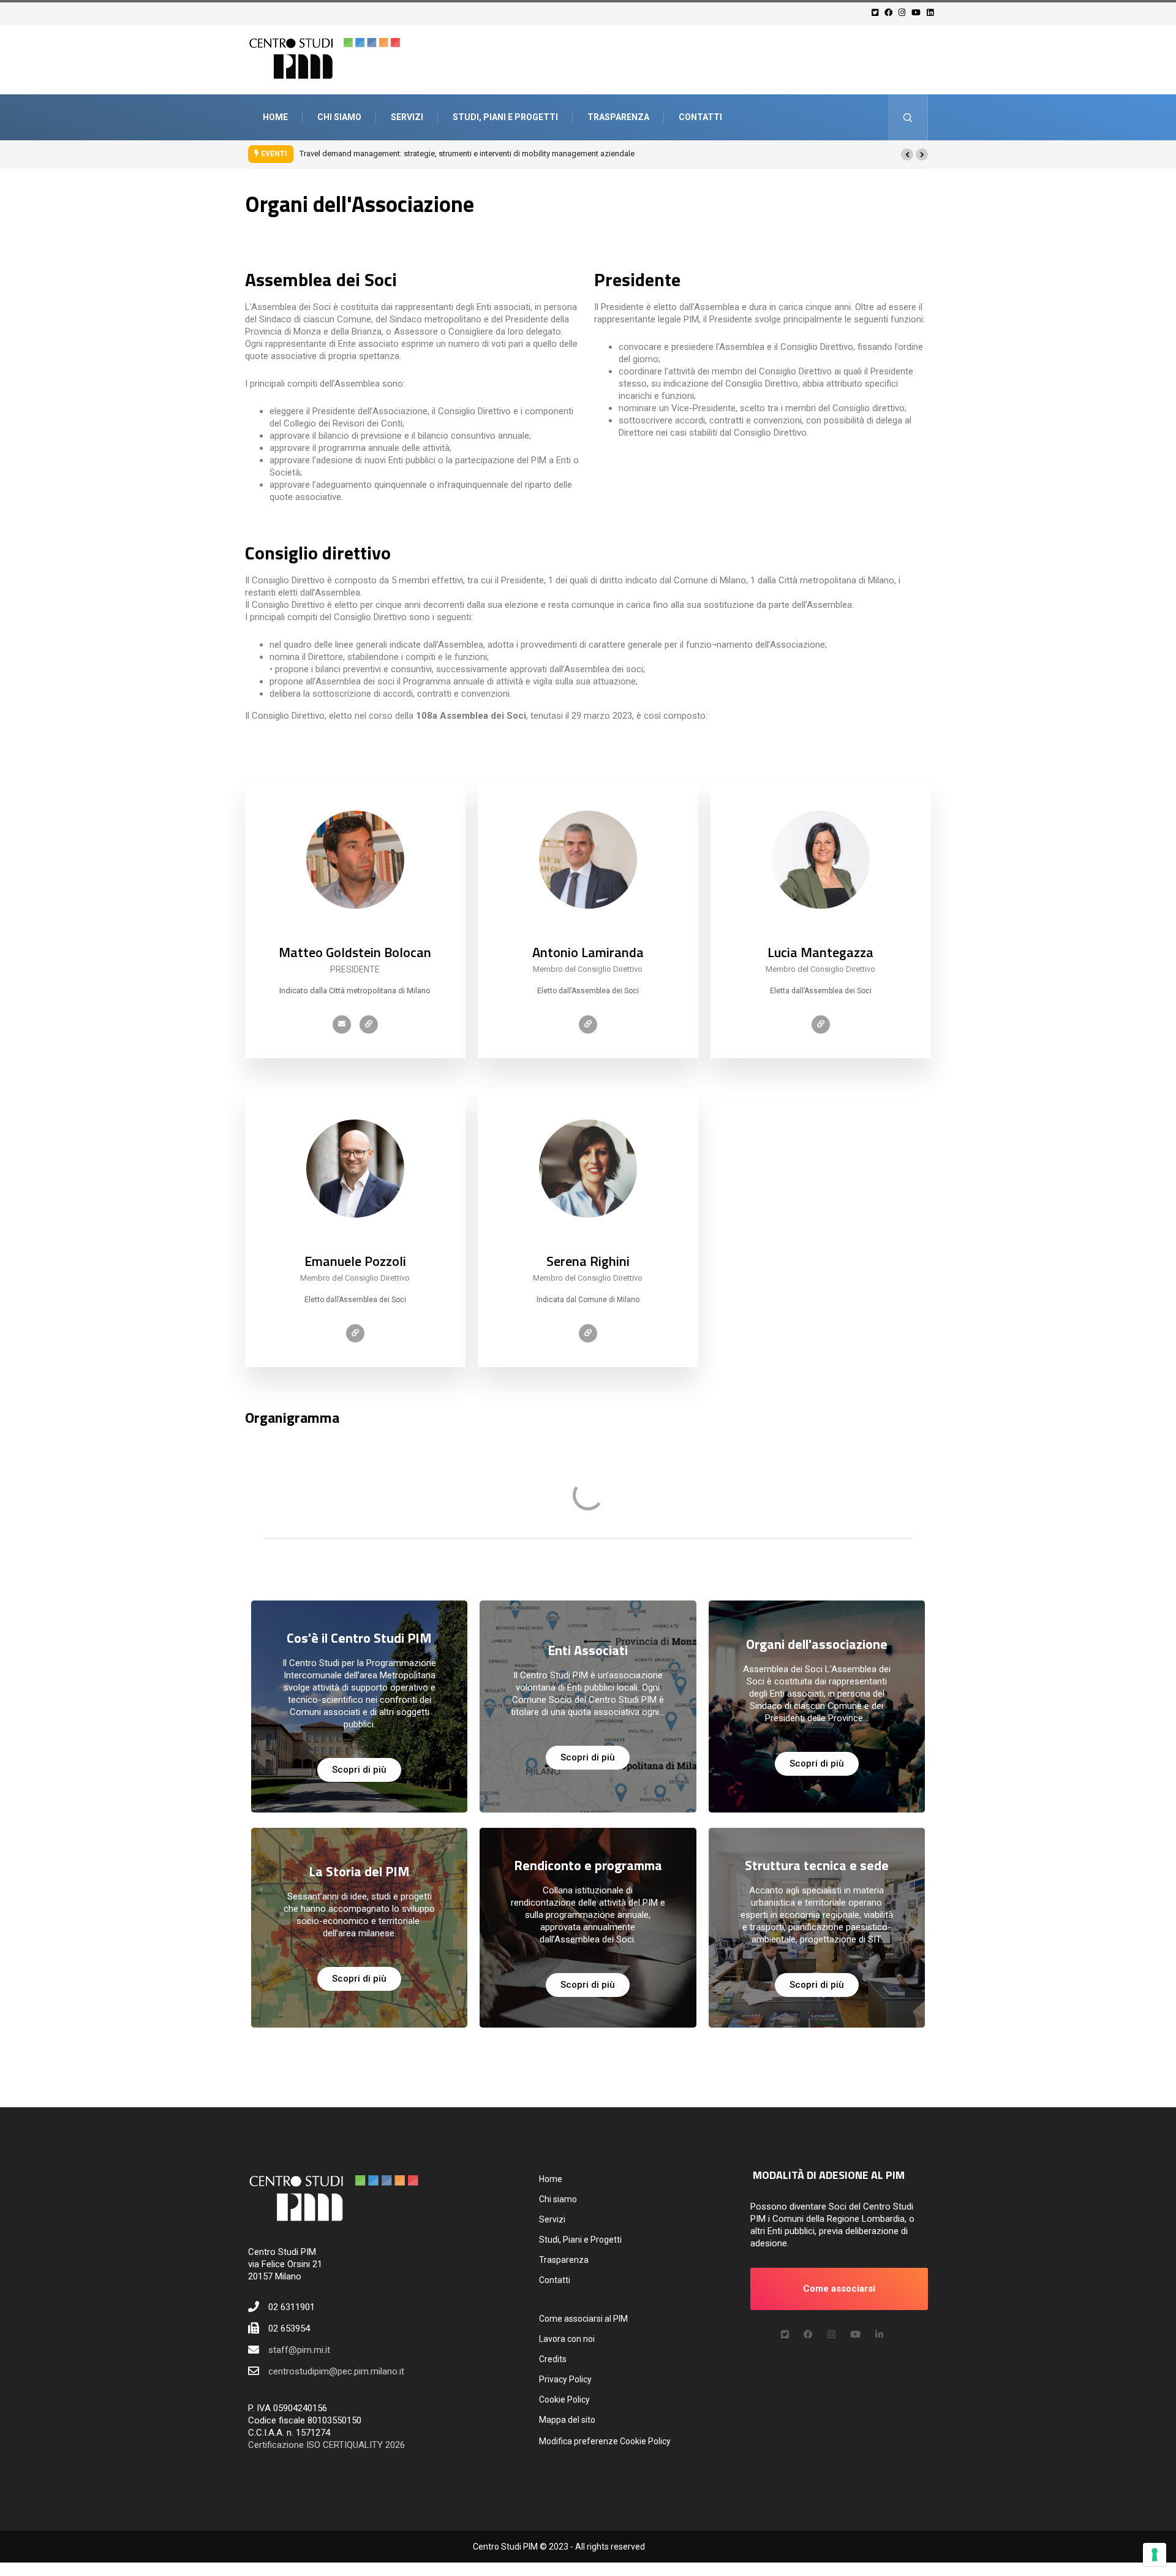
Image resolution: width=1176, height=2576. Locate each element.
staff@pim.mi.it (299, 2350)
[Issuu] (879, 2335)
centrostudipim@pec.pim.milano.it (336, 2371)
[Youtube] (918, 13)
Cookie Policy (564, 2400)
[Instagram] (904, 13)
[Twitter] (877, 13)
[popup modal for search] (908, 117)
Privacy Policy (565, 2379)
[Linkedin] (932, 13)
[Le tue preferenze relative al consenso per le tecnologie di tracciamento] (1155, 2555)
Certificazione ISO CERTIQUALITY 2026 (326, 2445)
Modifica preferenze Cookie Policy (605, 2441)
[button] (907, 154)
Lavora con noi (567, 2339)
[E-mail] (342, 1025)
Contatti (700, 117)
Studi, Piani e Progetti (505, 117)
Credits (553, 2359)
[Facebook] (890, 13)
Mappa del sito (567, 2420)
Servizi (407, 117)
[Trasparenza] (369, 1025)
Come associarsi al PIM (583, 2319)
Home (275, 117)
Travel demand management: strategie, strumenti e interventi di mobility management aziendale (467, 153)
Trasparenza (618, 117)
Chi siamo (339, 117)
